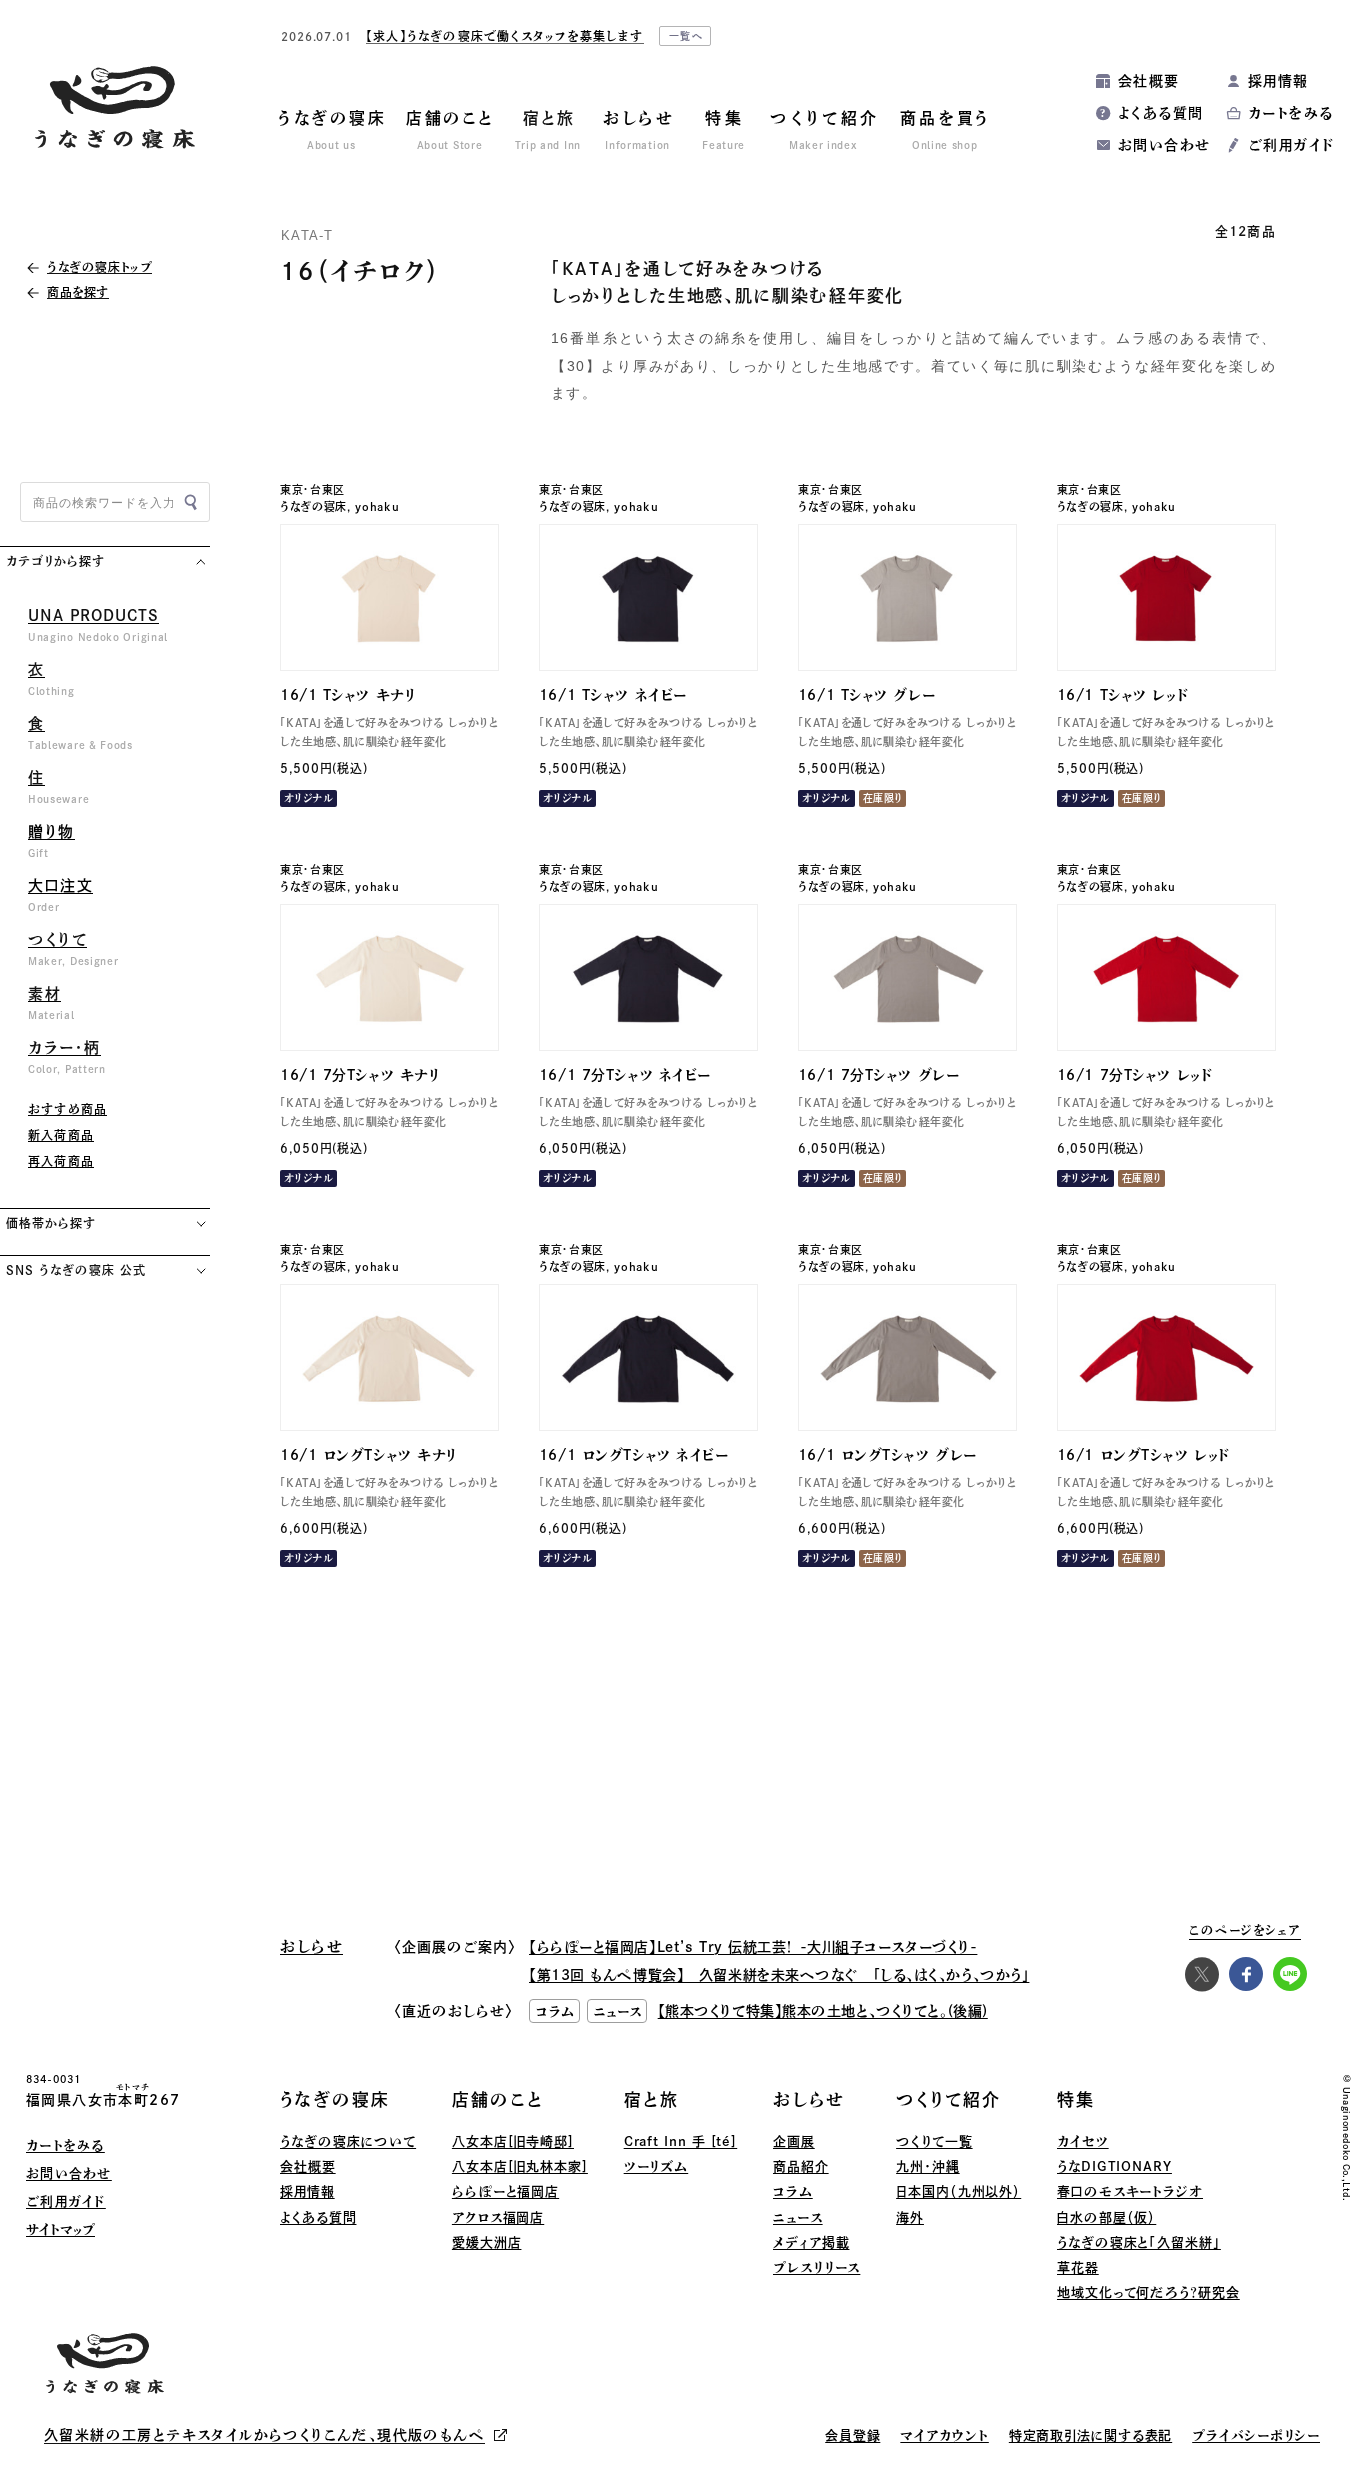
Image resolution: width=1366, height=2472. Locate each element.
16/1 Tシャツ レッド (1122, 695)
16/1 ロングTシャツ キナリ (369, 1455)
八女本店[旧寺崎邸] (513, 2141)
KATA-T (307, 235)
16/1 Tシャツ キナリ (348, 695)
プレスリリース (816, 2267)
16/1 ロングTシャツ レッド (1143, 1455)
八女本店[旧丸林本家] (520, 2166)
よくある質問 (1160, 113)
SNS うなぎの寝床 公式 (75, 1270)
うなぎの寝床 (313, 506)
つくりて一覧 (934, 2141)
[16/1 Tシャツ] (389, 597)
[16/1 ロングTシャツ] (389, 1357)
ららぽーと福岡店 (505, 2191)
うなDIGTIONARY (1114, 2166)
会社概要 (1149, 81)
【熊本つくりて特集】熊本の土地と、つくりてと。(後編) (823, 2011)
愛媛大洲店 (487, 2242)
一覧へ (687, 36)
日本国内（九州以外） (958, 2191)
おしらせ (809, 2099)
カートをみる (1290, 113)
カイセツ (1083, 2141)
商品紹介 (801, 2166)
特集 (1076, 2099)
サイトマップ (60, 2229)
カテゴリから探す (55, 561)
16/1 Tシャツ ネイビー (613, 695)
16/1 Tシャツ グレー (866, 695)
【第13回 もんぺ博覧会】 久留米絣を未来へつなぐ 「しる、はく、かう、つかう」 (779, 1975)
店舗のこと (498, 2099)
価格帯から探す (51, 1223)
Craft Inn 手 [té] (681, 2141)
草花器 (1078, 2267)
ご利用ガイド (1291, 145)
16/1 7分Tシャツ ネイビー (625, 1075)
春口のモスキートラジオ (1130, 2191)
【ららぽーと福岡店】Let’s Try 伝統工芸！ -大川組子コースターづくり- (753, 1947)
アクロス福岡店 (498, 2217)
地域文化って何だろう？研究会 (1148, 2292)
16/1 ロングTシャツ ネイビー (634, 1455)
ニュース (798, 2217)
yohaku (377, 506)
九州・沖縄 (928, 2166)
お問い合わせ (1164, 145)
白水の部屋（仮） (1106, 2217)
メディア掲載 (811, 2242)
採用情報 (1278, 81)
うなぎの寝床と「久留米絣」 (1139, 2242)
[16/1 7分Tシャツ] (389, 977)
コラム (793, 2191)
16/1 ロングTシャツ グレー (887, 1455)
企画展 (794, 2141)
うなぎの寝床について (348, 2141)
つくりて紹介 (948, 2099)
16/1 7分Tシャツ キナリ (360, 1075)
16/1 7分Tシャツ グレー (878, 1075)
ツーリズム (656, 2166)
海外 (910, 2217)
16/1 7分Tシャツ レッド (1134, 1075)
